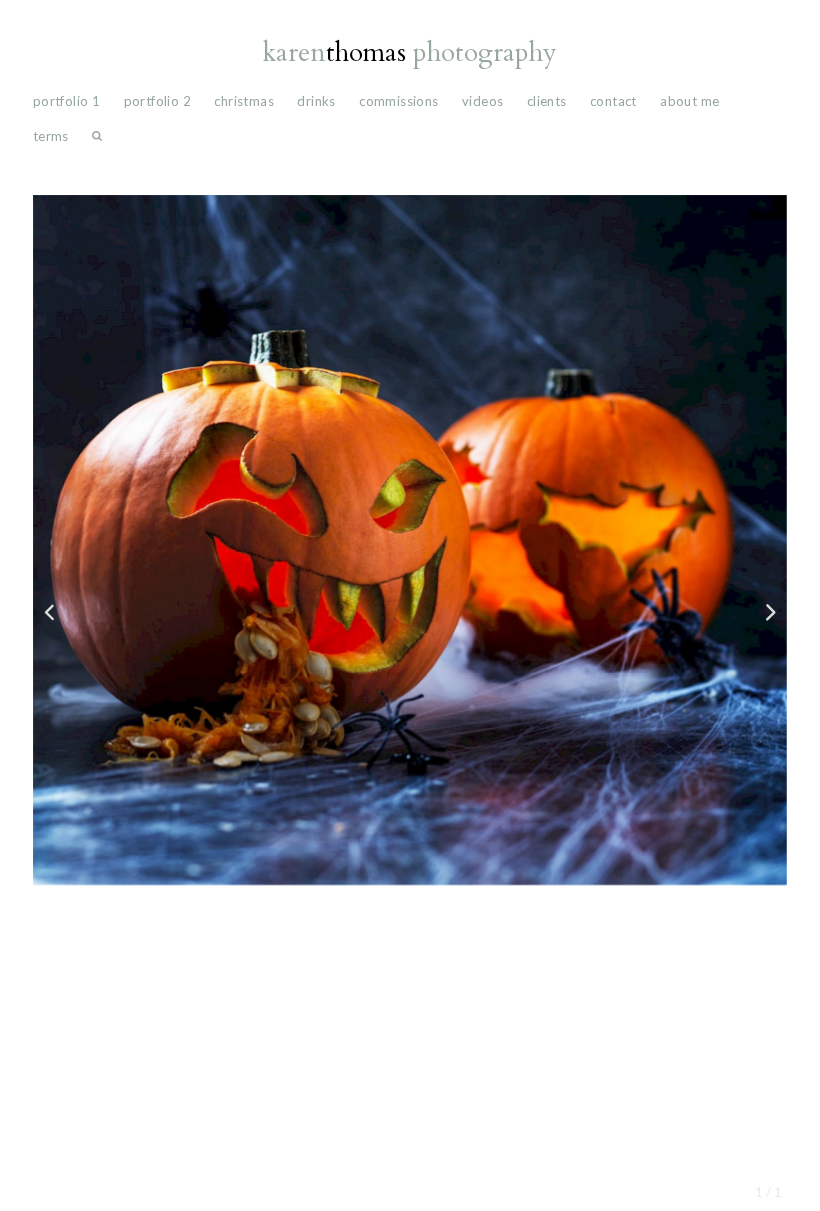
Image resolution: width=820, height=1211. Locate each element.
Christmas (244, 101)
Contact (613, 101)
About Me (689, 101)
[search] (97, 140)
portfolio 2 (157, 101)
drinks (316, 101)
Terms (51, 136)
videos (482, 101)
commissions (398, 101)
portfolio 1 (66, 101)
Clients (547, 101)
